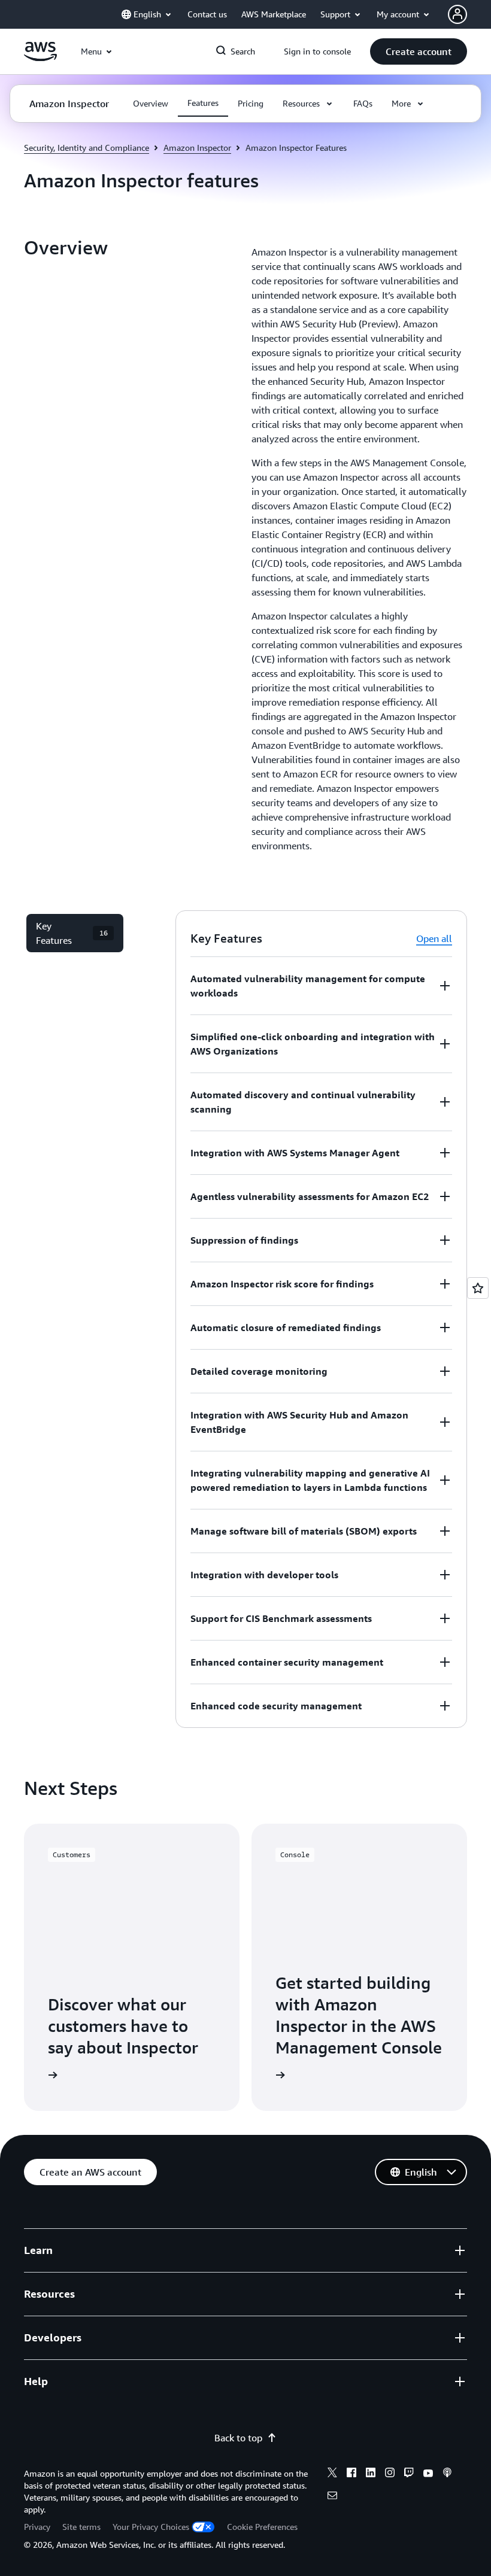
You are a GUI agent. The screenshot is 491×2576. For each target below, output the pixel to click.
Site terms (81, 2527)
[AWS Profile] (457, 14)
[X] (332, 2474)
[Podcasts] (447, 2474)
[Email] (332, 2497)
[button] (419, 51)
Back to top (238, 2438)
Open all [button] (434, 938)
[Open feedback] (478, 1288)
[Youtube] (428, 2474)
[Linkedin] (371, 2474)
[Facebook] (351, 2474)
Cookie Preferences (262, 2527)
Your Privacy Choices (151, 2527)
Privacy (37, 2527)
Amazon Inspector (197, 148)
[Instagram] (390, 2474)
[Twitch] (409, 2474)
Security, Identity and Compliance (87, 148)
